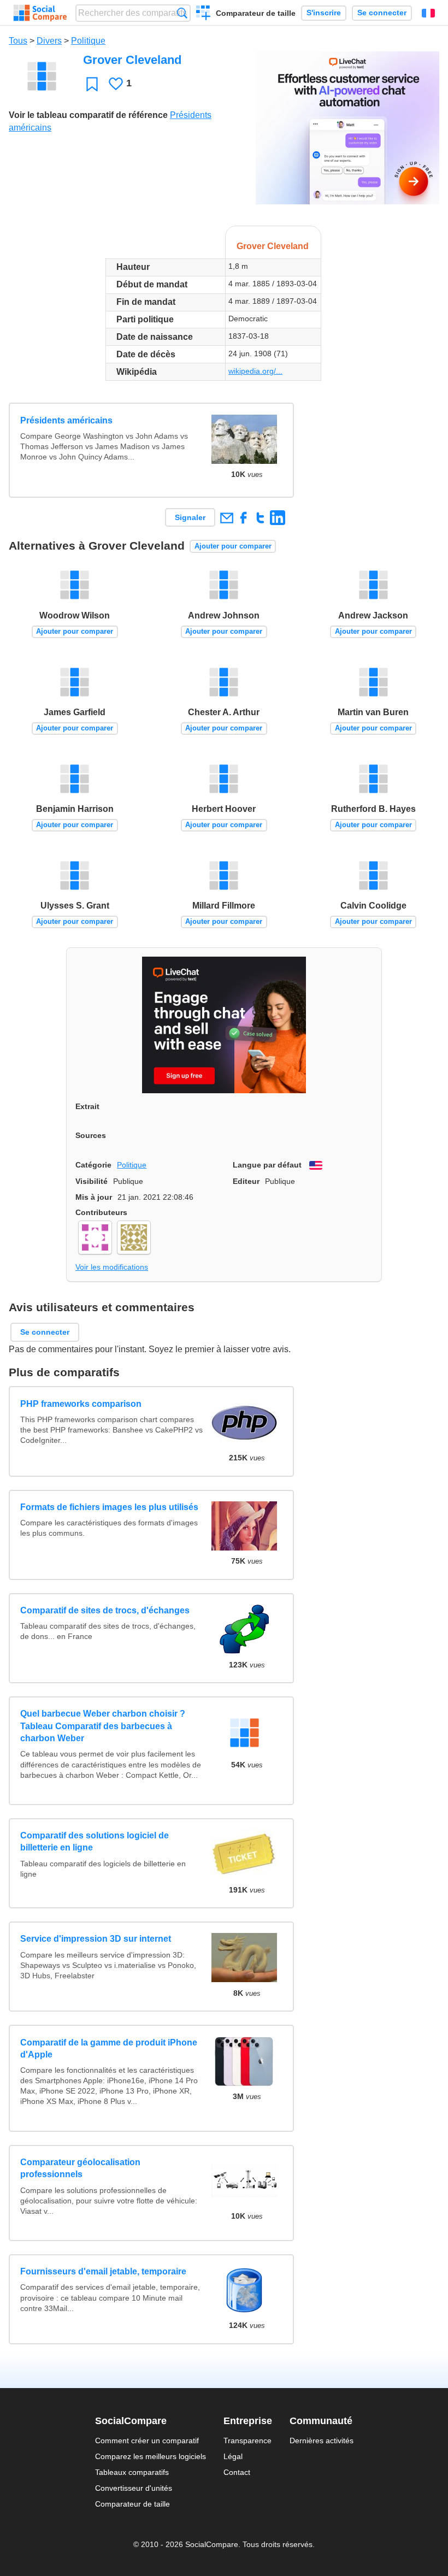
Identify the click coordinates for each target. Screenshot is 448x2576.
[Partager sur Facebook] (243, 518)
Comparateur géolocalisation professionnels (80, 2168)
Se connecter (382, 13)
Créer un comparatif (204, 14)
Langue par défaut (267, 1165)
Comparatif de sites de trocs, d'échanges (105, 1610)
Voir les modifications (112, 1267)
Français (428, 13)
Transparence (247, 2441)
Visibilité (92, 1181)
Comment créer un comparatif (147, 2441)
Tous (18, 41)
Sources (91, 1135)
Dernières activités (322, 2441)
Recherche (182, 13)
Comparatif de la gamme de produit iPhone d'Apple (109, 2049)
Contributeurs (101, 1212)
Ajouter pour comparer (233, 546)
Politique (88, 41)
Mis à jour (94, 1197)
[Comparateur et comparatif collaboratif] (40, 13)
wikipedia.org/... (255, 371)
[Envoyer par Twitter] (260, 518)
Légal (233, 2456)
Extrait (87, 1106)
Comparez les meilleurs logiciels (151, 2456)
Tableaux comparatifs (132, 2472)
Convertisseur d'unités (134, 2488)
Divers (49, 41)
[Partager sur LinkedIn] (277, 518)
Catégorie (93, 1165)
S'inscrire (324, 13)
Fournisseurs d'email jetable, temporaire (103, 2271)
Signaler (190, 517)
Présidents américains (66, 420)
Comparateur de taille (256, 13)
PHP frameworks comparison (81, 1404)
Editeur (246, 1181)
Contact (237, 2472)
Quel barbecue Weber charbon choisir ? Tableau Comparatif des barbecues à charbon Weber (103, 1726)
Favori (92, 84)
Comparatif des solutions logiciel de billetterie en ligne (95, 1841)
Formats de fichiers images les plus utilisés (109, 1507)
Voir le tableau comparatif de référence (88, 115)
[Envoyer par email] (226, 518)
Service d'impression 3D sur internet (96, 1939)
